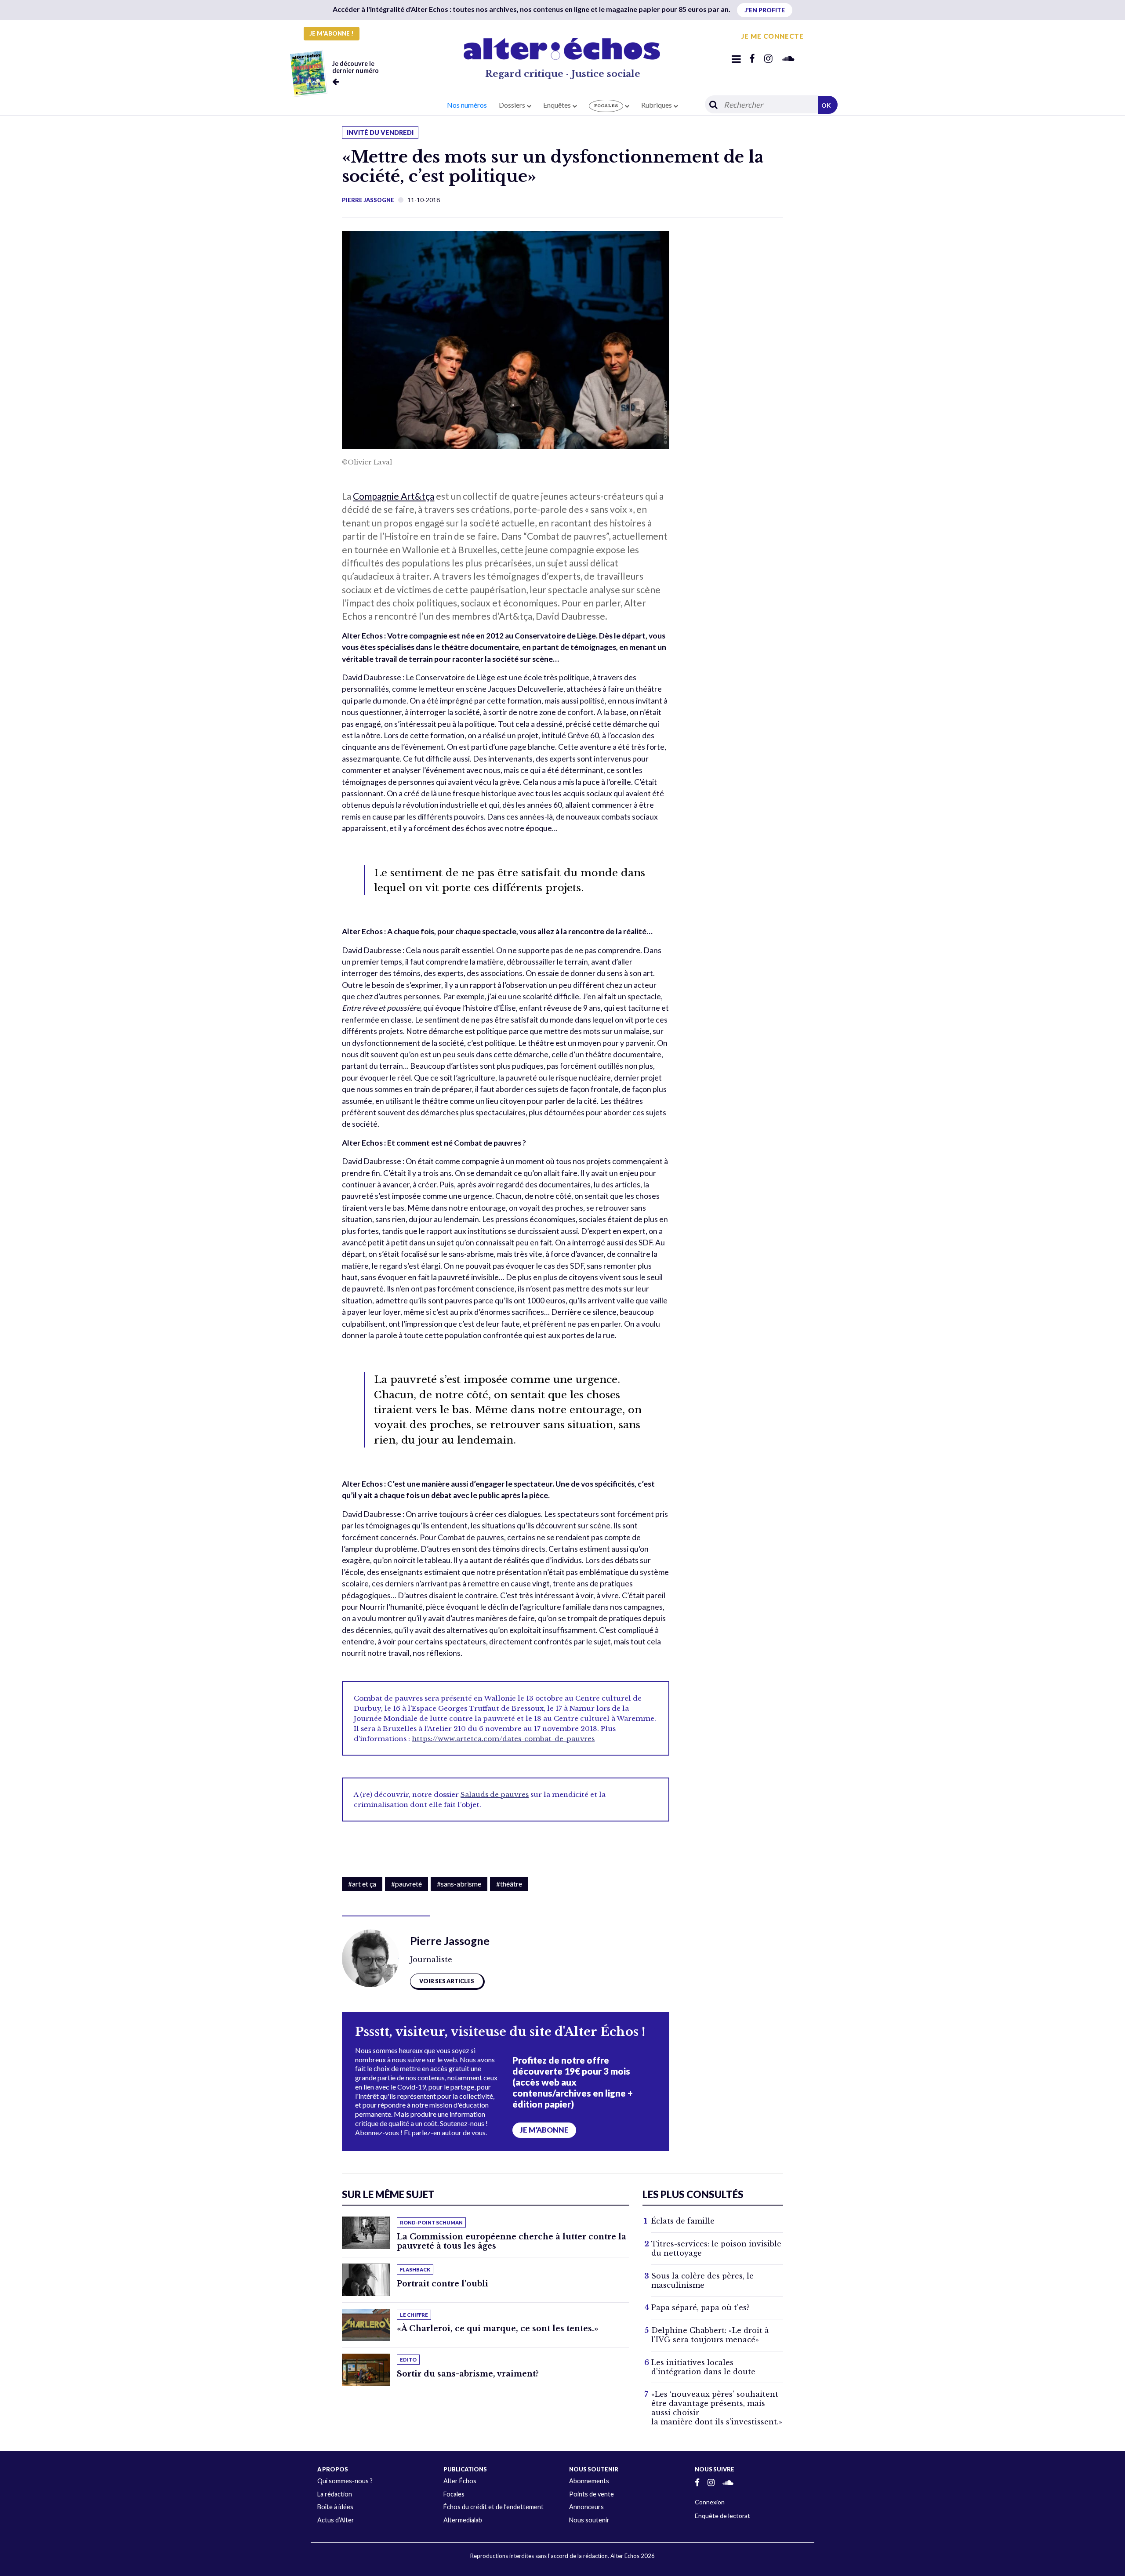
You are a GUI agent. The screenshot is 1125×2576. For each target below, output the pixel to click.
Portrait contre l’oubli (443, 2284)
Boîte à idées (335, 2507)
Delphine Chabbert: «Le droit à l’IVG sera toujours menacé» (710, 2335)
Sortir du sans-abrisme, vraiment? (468, 2374)
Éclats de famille (683, 2221)
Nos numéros (467, 105)
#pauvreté (406, 1884)
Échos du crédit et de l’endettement (494, 2507)
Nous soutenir (589, 2520)
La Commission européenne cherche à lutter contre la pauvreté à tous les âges (512, 2241)
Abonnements (589, 2481)
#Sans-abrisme (459, 1884)
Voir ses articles (447, 1981)
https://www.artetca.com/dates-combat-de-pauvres (503, 1739)
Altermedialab (463, 2520)
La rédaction (335, 2494)
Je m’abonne (544, 2130)
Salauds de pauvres (495, 1794)
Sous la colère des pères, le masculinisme (702, 2280)
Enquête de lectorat (722, 2516)
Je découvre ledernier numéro (356, 67)
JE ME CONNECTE (773, 36)
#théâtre (509, 1884)
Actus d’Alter (336, 2520)
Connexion (710, 2502)
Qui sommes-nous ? (345, 2481)
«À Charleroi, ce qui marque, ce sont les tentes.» (498, 2329)
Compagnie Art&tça (394, 496)
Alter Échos (460, 2481)
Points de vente (592, 2494)
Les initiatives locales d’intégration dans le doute (703, 2367)
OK (826, 105)
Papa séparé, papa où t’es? (700, 2308)
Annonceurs (586, 2507)
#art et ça (362, 1884)
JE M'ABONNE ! (332, 33)
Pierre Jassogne (368, 200)
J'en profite (765, 10)
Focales (454, 2494)
